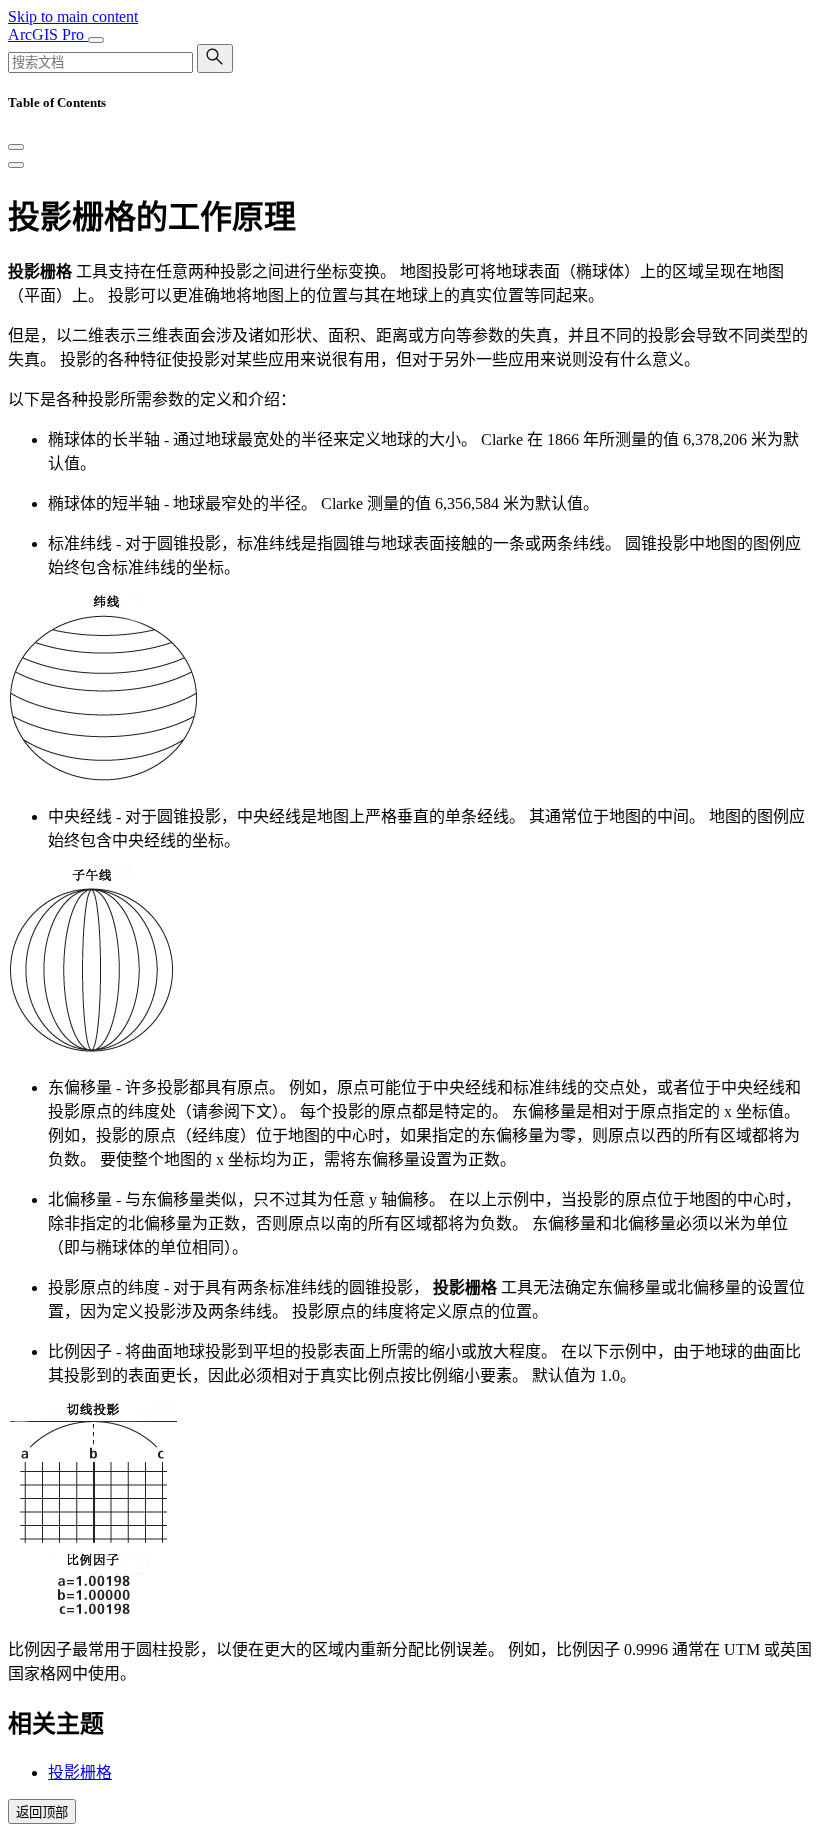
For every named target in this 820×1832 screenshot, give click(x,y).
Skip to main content (73, 16)
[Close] (16, 147)
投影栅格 (80, 1772)
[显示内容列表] (16, 165)
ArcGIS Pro (48, 34)
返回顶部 (42, 1812)
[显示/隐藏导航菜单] (96, 40)
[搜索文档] (215, 58)
